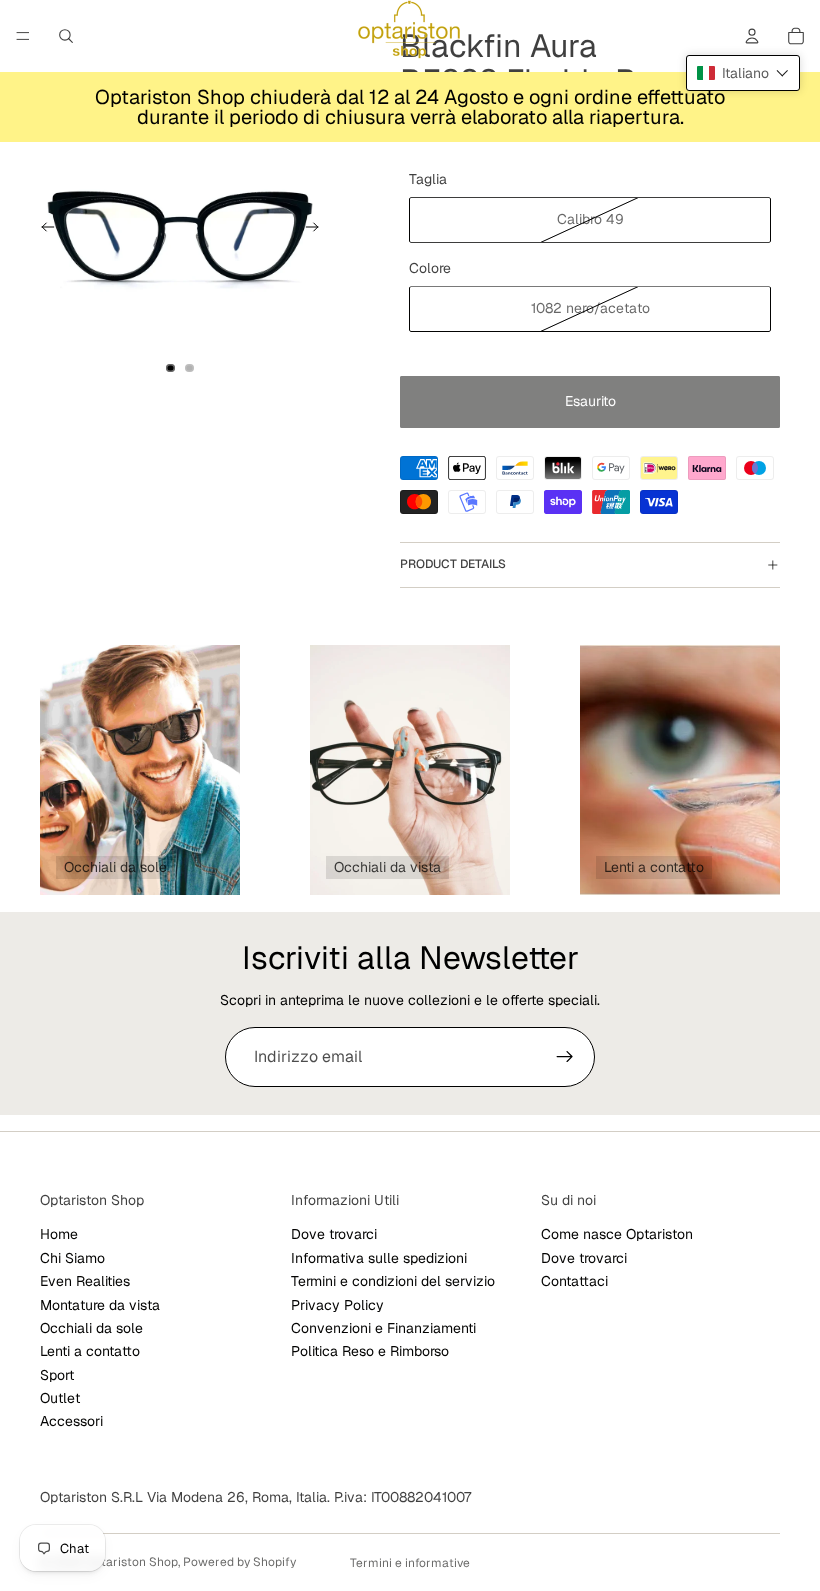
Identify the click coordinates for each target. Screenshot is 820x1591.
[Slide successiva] (318, 230)
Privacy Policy (337, 1304)
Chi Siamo (72, 1258)
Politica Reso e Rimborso (370, 1351)
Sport (57, 1375)
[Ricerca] (66, 36)
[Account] (752, 36)
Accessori (71, 1421)
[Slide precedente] (42, 230)
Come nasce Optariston (617, 1234)
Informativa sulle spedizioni (379, 1258)
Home (59, 1234)
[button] (743, 73)
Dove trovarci (334, 1234)
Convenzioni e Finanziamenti (383, 1328)
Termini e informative (410, 1563)
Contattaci (574, 1281)
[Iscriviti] (565, 1057)
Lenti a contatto (90, 1351)
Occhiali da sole (91, 1328)
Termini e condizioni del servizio (393, 1281)
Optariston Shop (131, 1562)
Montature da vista (100, 1304)
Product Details (453, 564)
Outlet (60, 1398)
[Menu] (23, 36)
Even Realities (85, 1281)
